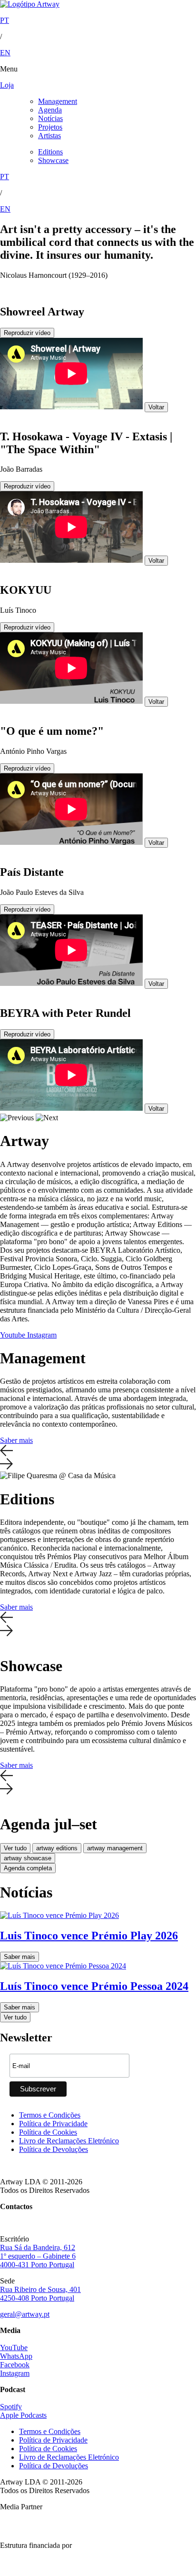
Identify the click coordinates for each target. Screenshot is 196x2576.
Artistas (49, 136)
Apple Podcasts (23, 2415)
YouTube (14, 2348)
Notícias (50, 118)
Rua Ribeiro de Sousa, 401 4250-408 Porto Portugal (40, 2294)
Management (58, 101)
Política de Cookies (48, 2132)
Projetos (50, 127)
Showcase (53, 160)
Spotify (11, 2407)
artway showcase (28, 1858)
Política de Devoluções (54, 2149)
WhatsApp (16, 2356)
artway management (115, 1848)
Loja (7, 85)
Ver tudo (15, 1848)
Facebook (15, 2365)
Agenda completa (28, 1868)
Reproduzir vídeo (27, 333)
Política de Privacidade (53, 2124)
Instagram (42, 1335)
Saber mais (16, 1440)
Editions (50, 152)
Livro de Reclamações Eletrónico (69, 2141)
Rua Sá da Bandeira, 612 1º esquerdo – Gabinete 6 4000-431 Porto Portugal (38, 2256)
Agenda (50, 110)
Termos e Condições (50, 2115)
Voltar (156, 407)
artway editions (57, 1848)
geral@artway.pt (25, 2314)
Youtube (14, 1335)
